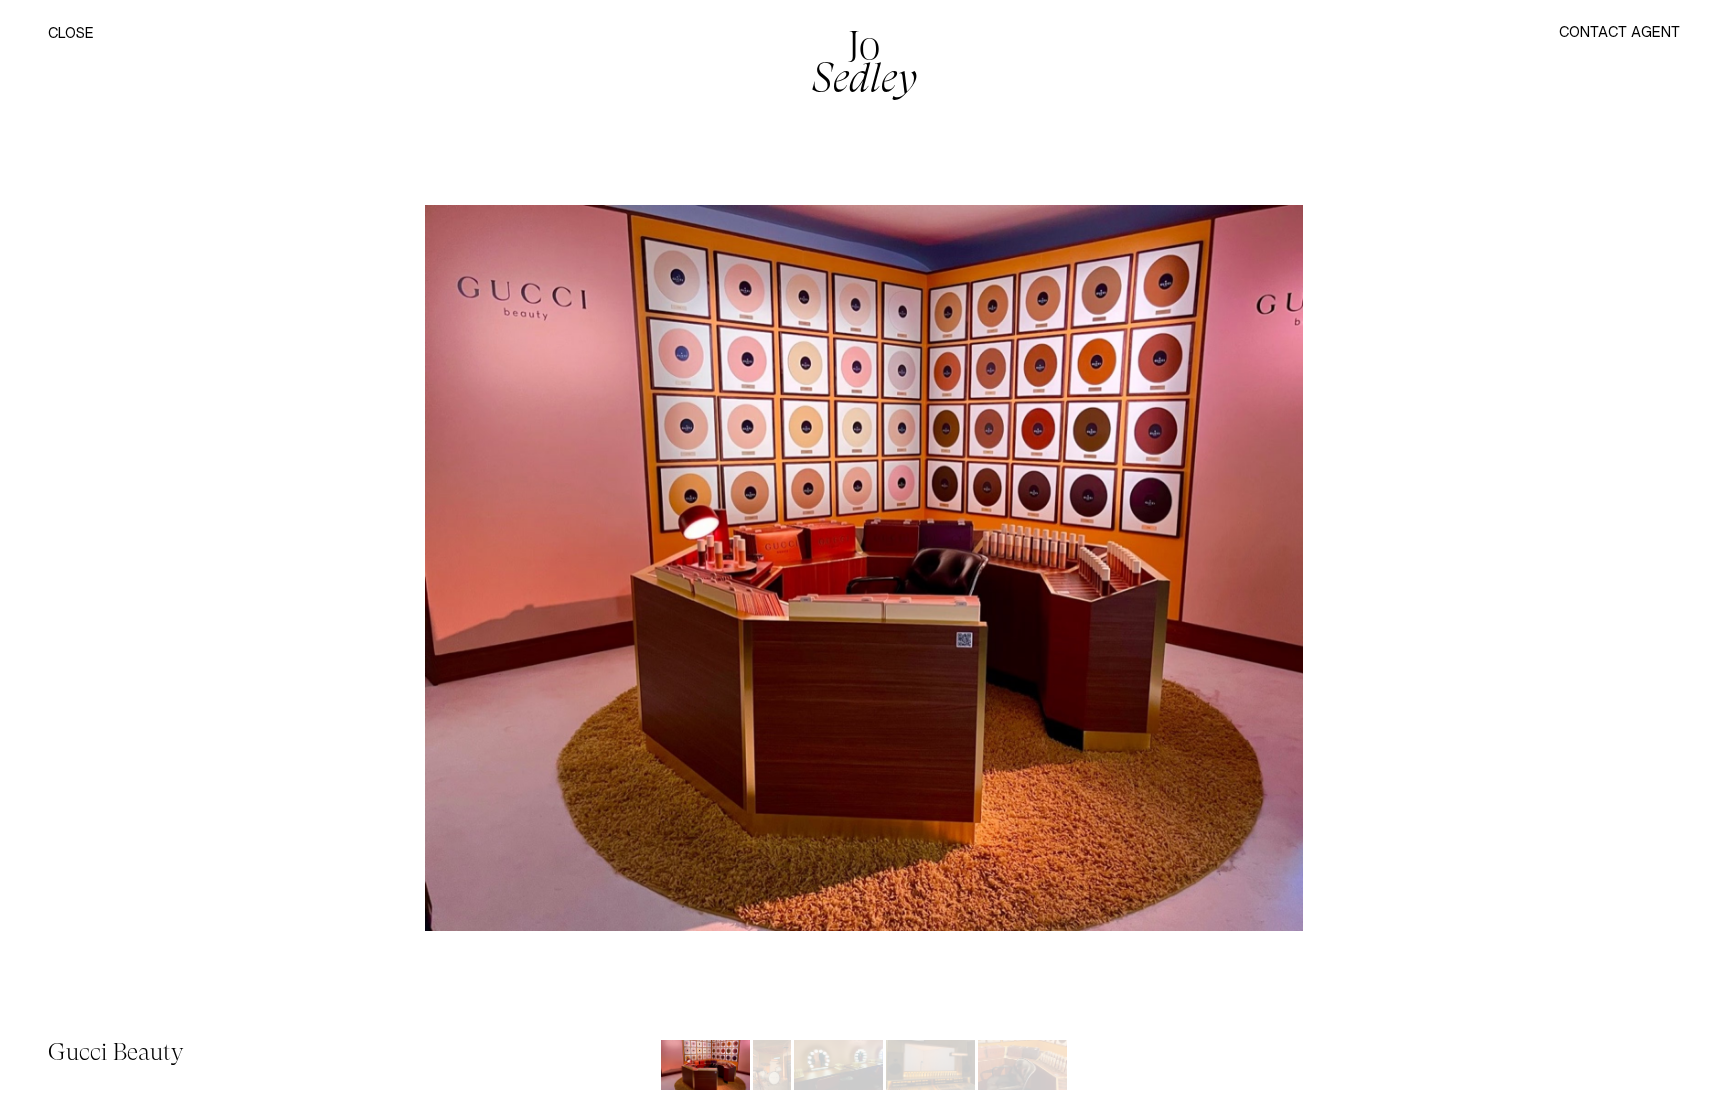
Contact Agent (1619, 31)
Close (71, 33)
